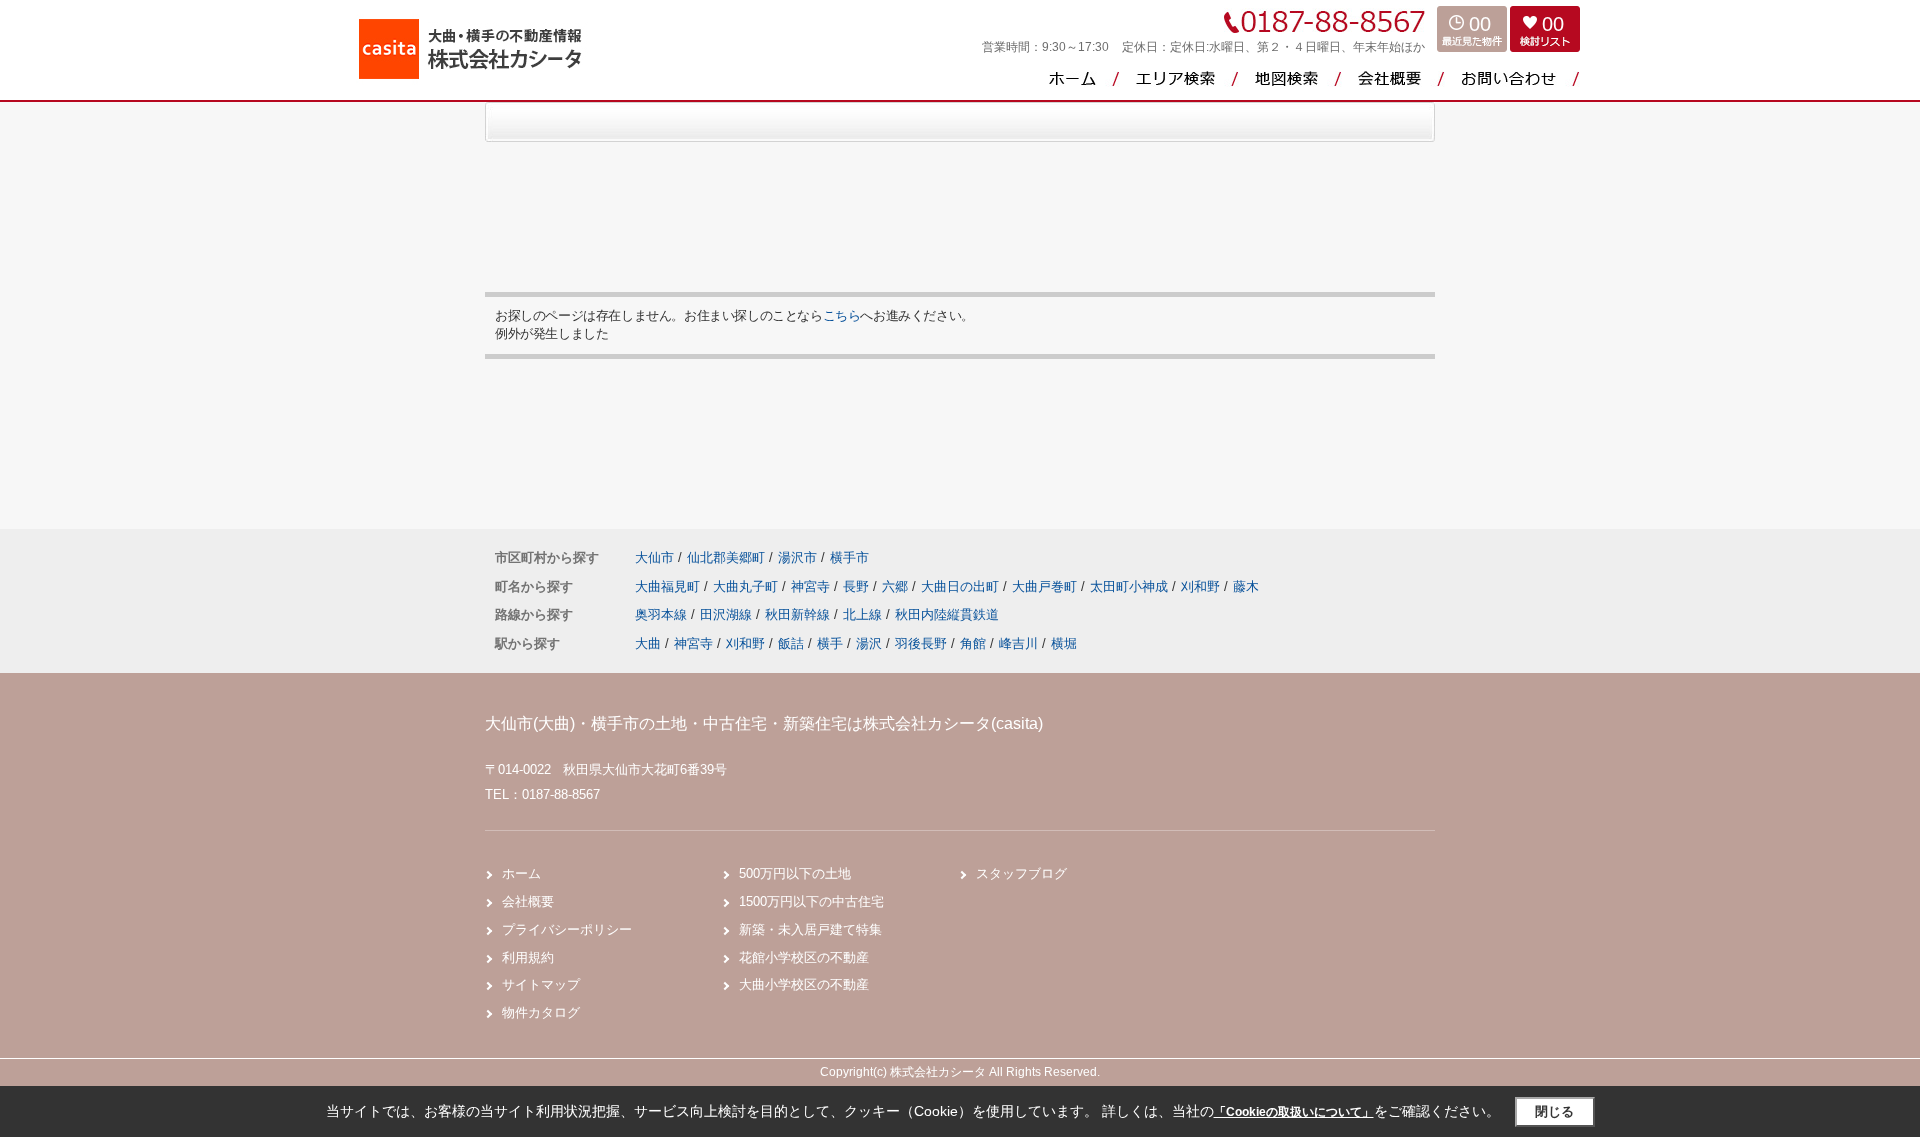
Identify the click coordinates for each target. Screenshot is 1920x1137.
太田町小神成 (1131, 586)
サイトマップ (541, 984)
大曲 (648, 643)
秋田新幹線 (799, 614)
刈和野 (1202, 586)
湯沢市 (797, 557)
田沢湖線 (728, 614)
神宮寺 (812, 586)
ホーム (521, 873)
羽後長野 (921, 643)
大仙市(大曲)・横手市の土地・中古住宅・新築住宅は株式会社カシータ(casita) (764, 723)
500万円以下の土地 (795, 873)
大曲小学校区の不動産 (804, 984)
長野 (858, 586)
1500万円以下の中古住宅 (811, 901)
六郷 (897, 586)
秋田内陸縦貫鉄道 (947, 614)
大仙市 (654, 557)
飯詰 (791, 643)
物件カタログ (541, 1012)
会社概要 (528, 901)
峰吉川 (1018, 643)
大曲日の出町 (962, 586)
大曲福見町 (669, 586)
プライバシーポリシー (567, 929)
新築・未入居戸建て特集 (810, 929)
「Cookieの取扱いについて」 (1294, 1112)
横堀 (1064, 643)
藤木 (1246, 586)
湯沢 (869, 643)
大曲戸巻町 (1046, 586)
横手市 (849, 557)
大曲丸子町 (747, 586)
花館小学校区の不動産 (804, 957)
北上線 (864, 614)
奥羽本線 (663, 614)
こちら (842, 315)
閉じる (1554, 1111)
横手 (830, 643)
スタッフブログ (1021, 873)
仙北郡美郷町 (726, 557)
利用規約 (528, 957)
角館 (973, 643)
